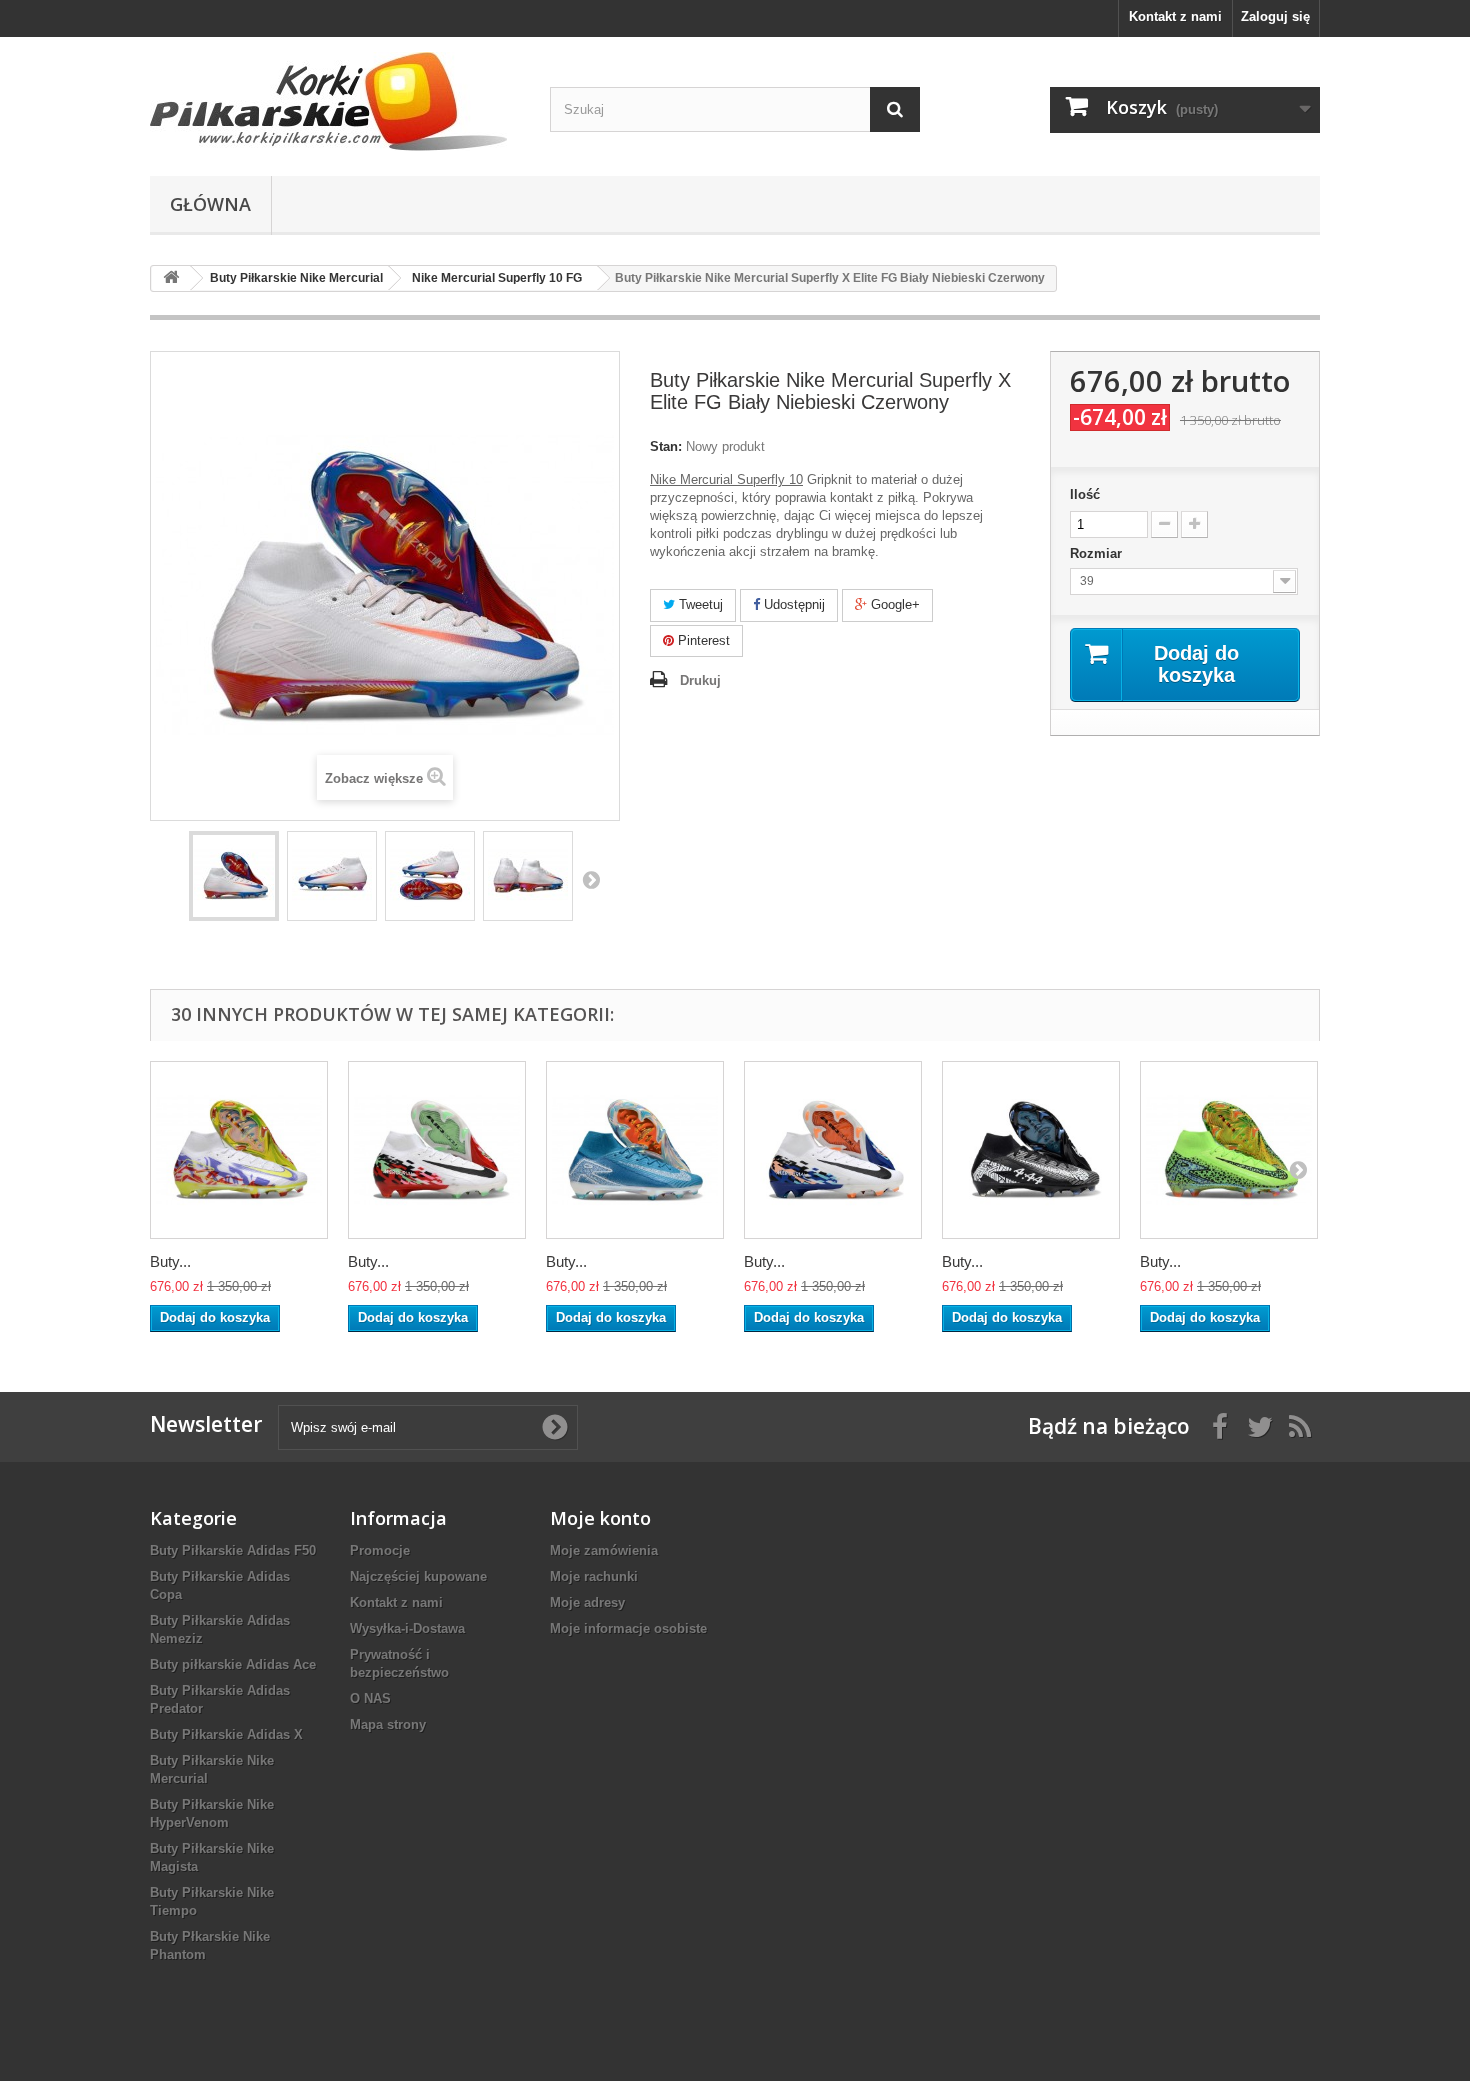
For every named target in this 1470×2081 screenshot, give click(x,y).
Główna (210, 204)
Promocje (380, 1550)
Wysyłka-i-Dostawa (407, 1628)
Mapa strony (388, 1724)
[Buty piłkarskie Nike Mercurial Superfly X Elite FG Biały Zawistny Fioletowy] (239, 1150)
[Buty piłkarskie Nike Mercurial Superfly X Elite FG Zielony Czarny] (1229, 1150)
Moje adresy (587, 1602)
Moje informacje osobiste (628, 1628)
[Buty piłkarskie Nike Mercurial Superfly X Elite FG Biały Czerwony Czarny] (437, 1150)
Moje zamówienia (604, 1550)
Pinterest (702, 640)
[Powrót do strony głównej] (171, 278)
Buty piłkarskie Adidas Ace (233, 1664)
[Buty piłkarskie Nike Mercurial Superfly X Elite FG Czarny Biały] (1031, 1150)
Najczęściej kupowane (418, 1576)
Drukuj (700, 680)
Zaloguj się (1275, 16)
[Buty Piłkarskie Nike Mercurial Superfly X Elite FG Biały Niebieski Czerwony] (234, 876)
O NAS (370, 1698)
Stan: (666, 446)
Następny (591, 879)
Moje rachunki (594, 1576)
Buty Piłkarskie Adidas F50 (233, 1550)
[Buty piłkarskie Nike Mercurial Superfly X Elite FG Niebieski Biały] (635, 1150)
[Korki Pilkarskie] (335, 101)
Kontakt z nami (1175, 16)
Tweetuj (699, 604)
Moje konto (600, 1518)
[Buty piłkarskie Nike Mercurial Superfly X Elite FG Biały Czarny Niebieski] (833, 1150)
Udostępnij (792, 604)
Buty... (170, 1261)
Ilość (1085, 494)
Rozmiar (1098, 553)
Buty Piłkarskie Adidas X (226, 1734)
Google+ (893, 604)
